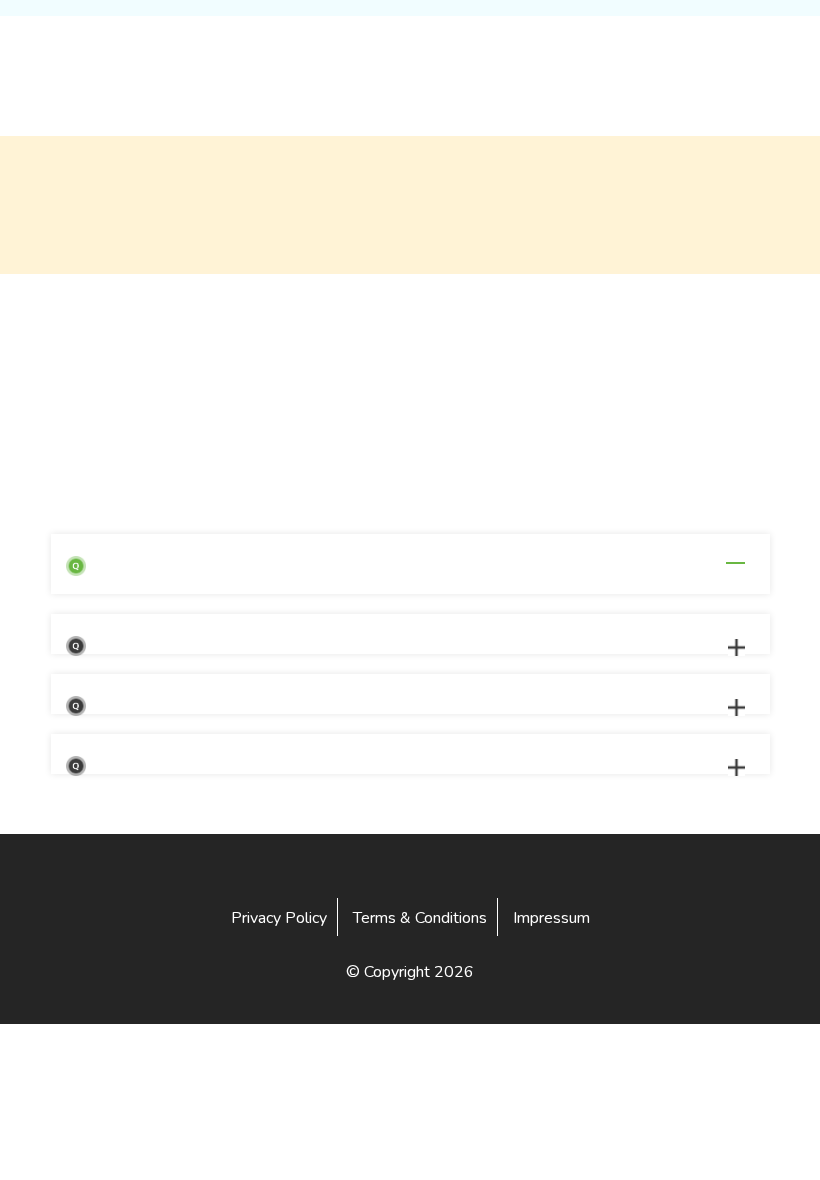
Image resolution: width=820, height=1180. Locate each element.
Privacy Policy (279, 918)
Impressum (551, 918)
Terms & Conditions (420, 918)
